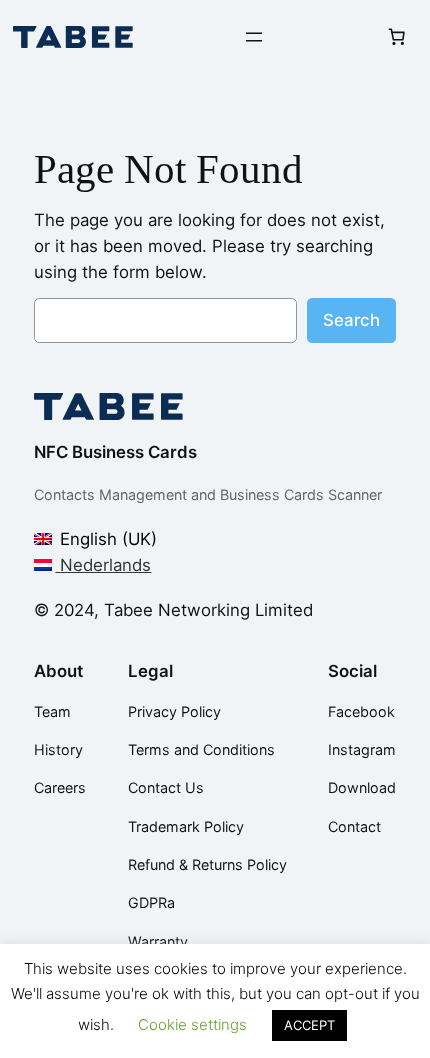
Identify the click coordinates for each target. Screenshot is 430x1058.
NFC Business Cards (115, 452)
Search (351, 320)
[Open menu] (254, 37)
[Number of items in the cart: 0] (396, 37)
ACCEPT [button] (309, 1025)
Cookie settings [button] (192, 1024)
